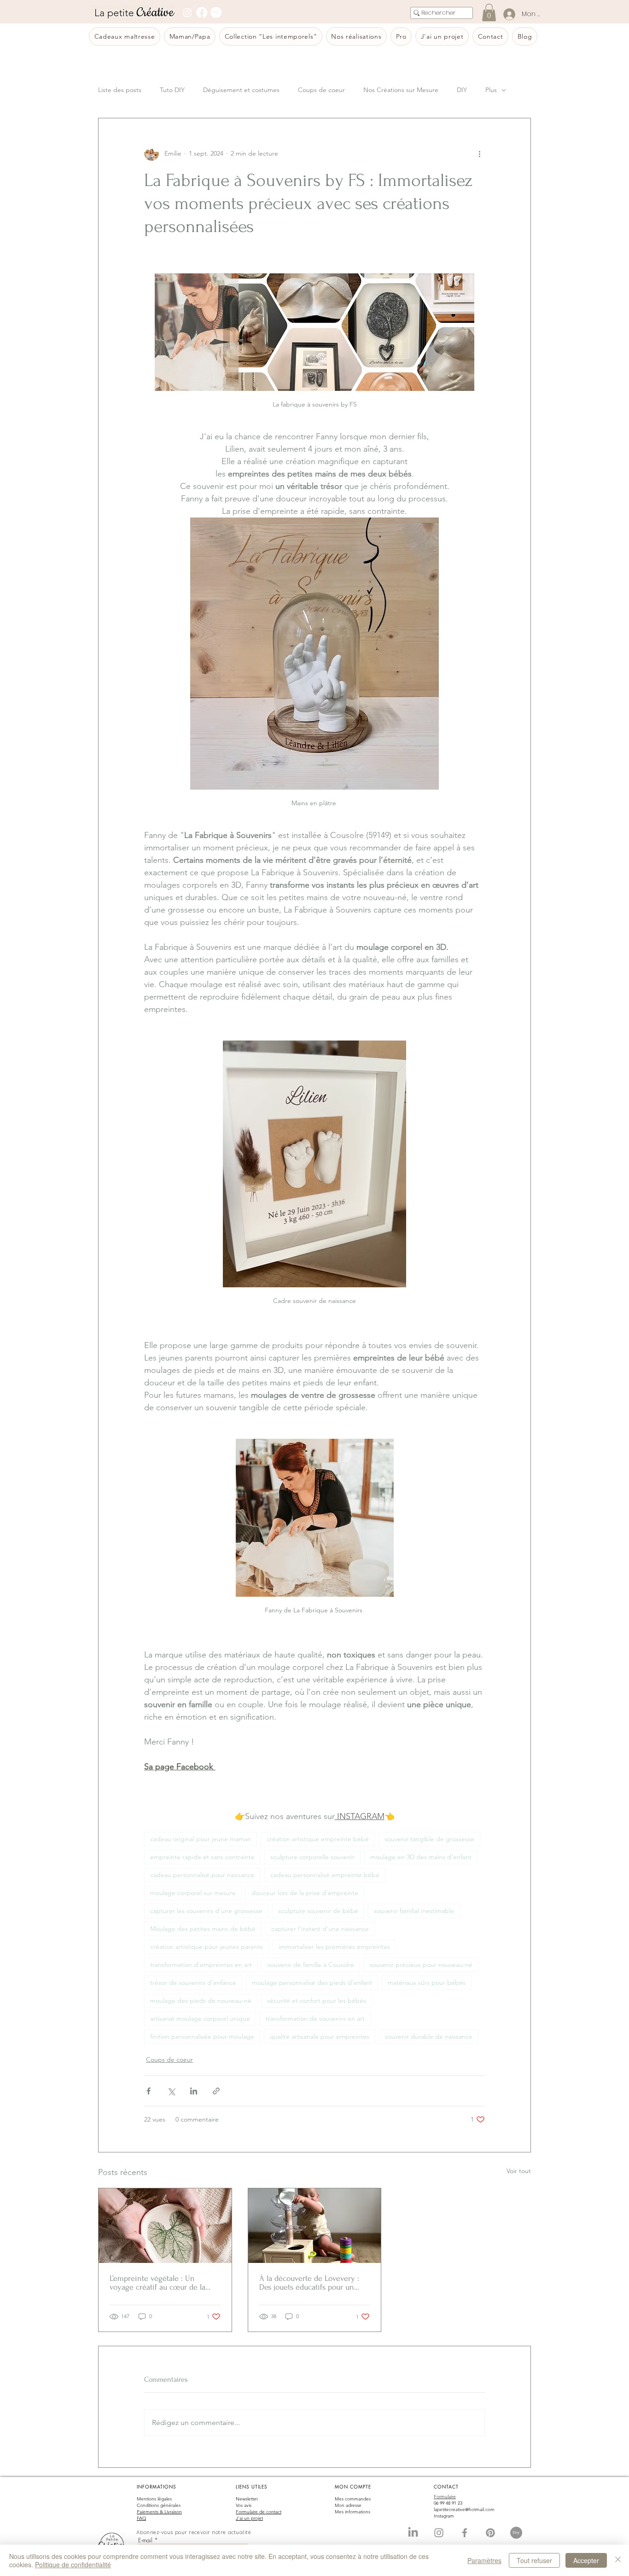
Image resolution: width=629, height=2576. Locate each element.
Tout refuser (534, 2560)
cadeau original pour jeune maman (201, 1839)
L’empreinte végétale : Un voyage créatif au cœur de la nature (157, 2283)
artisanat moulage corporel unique (200, 2018)
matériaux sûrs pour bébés (427, 1983)
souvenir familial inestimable (414, 1911)
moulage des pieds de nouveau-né (201, 2000)
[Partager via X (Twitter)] (171, 2091)
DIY (462, 90)
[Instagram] (187, 12)
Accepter (586, 2560)
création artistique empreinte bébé (318, 1839)
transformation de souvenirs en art (315, 2018)
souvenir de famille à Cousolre (311, 1965)
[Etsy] (216, 12)
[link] (489, 12)
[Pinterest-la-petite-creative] (490, 2533)
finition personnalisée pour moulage (202, 2036)
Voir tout (519, 2171)
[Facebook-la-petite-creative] (465, 2533)
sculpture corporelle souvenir (312, 1857)
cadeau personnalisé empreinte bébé (325, 1875)
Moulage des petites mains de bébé (203, 1929)
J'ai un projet (249, 2518)
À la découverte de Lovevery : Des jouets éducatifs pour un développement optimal (309, 2283)
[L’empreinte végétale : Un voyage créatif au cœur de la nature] (165, 2226)
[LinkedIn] (413, 2533)
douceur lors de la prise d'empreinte (305, 1893)
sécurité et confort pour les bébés (317, 2000)
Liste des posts (120, 90)
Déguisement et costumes (241, 90)
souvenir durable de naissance (429, 2036)
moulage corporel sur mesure (193, 1893)
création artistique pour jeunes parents (207, 1947)
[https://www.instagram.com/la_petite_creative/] (439, 2533)
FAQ (141, 2518)
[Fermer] (618, 2560)
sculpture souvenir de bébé (318, 1911)
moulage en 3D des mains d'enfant (421, 1857)
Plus (491, 90)
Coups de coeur (321, 90)
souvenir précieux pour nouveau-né (421, 1965)
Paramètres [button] (484, 2560)
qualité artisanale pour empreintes (320, 2036)
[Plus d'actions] (479, 153)
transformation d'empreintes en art (201, 1965)
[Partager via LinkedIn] (194, 2091)
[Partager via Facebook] (149, 2091)
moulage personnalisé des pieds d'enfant (312, 1983)
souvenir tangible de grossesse (429, 1839)
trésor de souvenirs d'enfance (193, 1983)
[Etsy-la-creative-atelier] (516, 2533)
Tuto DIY (172, 90)
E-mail (145, 2540)
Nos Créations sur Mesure (401, 90)
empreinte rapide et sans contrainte (202, 1857)
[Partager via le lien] (216, 2091)
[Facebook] (202, 12)
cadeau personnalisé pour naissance (202, 1875)
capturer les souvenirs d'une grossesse (206, 1911)
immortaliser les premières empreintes (334, 1947)
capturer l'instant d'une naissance (320, 1929)
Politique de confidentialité (73, 2564)
